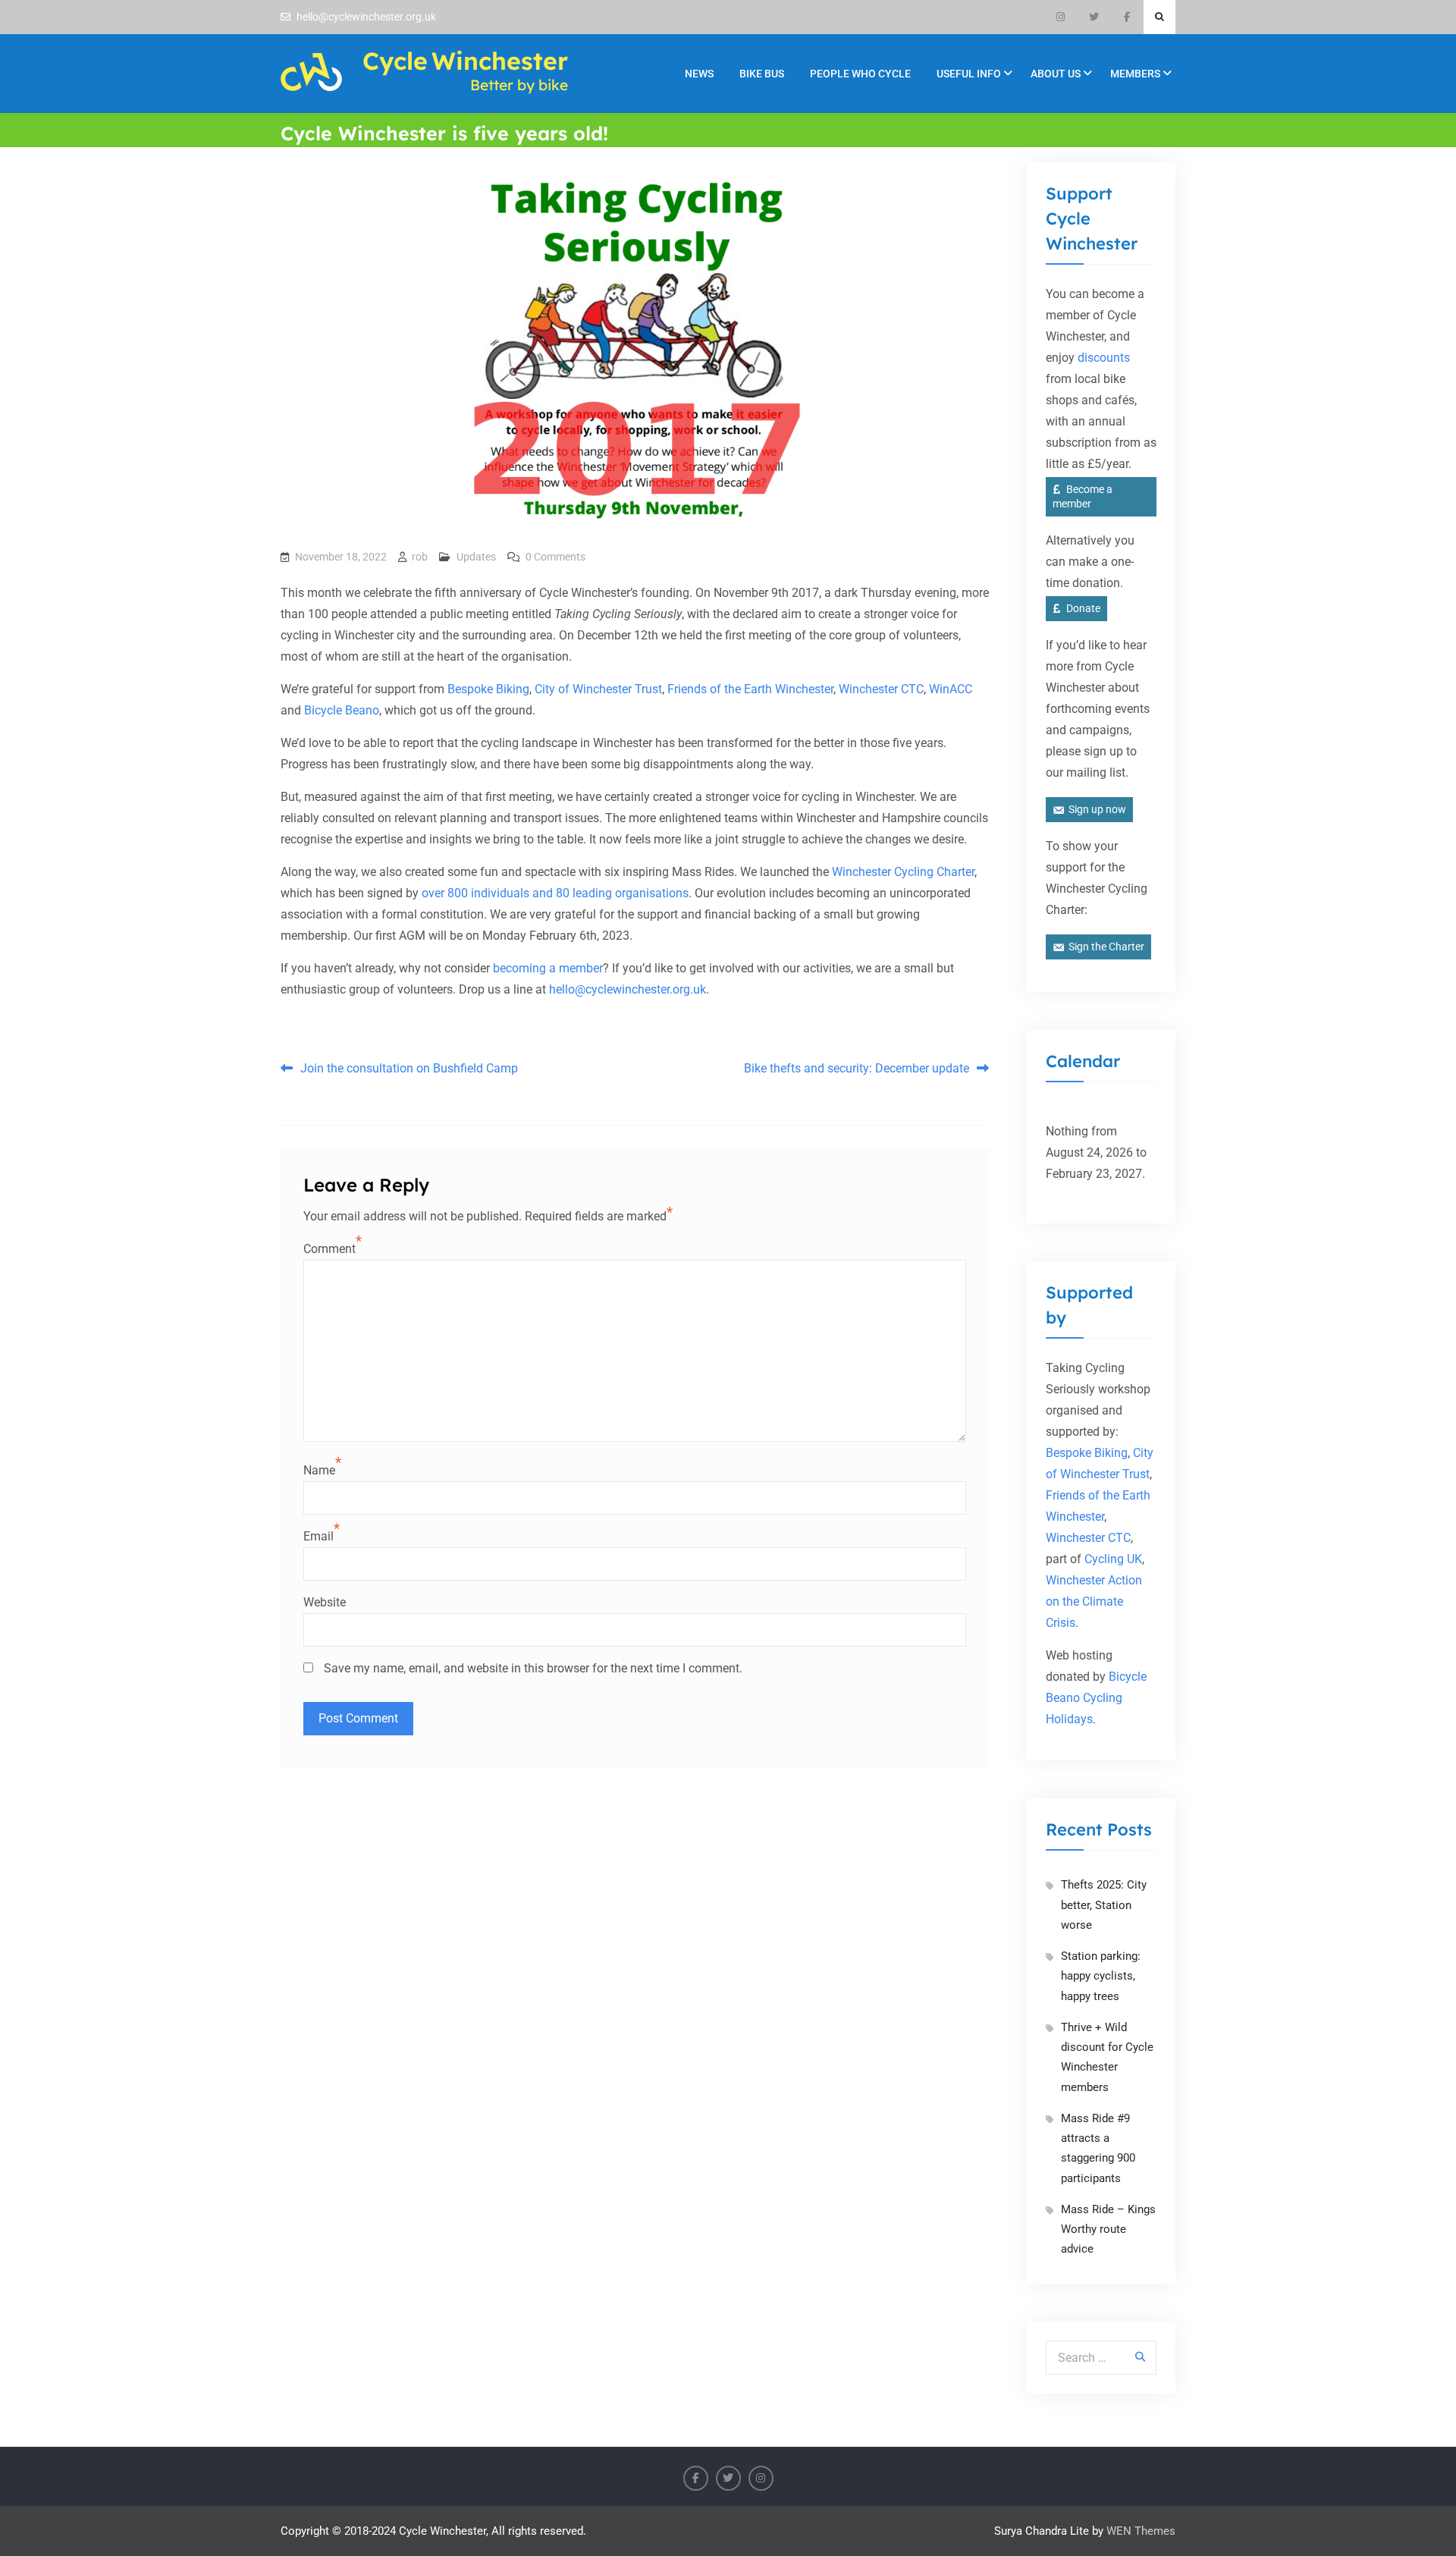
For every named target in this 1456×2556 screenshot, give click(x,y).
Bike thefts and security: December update (857, 1068)
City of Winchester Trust (598, 689)
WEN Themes (1141, 2531)
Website (325, 1602)
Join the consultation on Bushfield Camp (409, 1068)
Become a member (1083, 496)
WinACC (951, 689)
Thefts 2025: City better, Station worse (1104, 1905)
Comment (329, 1249)
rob (420, 557)
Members (1135, 74)
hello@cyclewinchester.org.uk (366, 17)
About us (1056, 74)
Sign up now (1097, 809)
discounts (1104, 358)
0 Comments (555, 557)
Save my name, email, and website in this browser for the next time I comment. (533, 1668)
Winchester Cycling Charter (903, 872)
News (699, 74)
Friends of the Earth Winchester (750, 689)
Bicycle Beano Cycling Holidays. (1096, 1698)
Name (319, 1470)
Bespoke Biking (488, 689)
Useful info (969, 74)
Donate (1083, 608)
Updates (476, 557)
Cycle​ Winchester (465, 61)
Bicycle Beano (342, 710)
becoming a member (548, 968)
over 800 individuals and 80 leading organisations (555, 893)
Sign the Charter (1106, 947)
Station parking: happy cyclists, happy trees (1101, 1976)
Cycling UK (1113, 1559)
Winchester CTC (881, 689)
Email (318, 1536)
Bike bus (762, 74)
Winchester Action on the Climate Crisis (1094, 1601)
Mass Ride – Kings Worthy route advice (1108, 2229)
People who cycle (860, 74)
